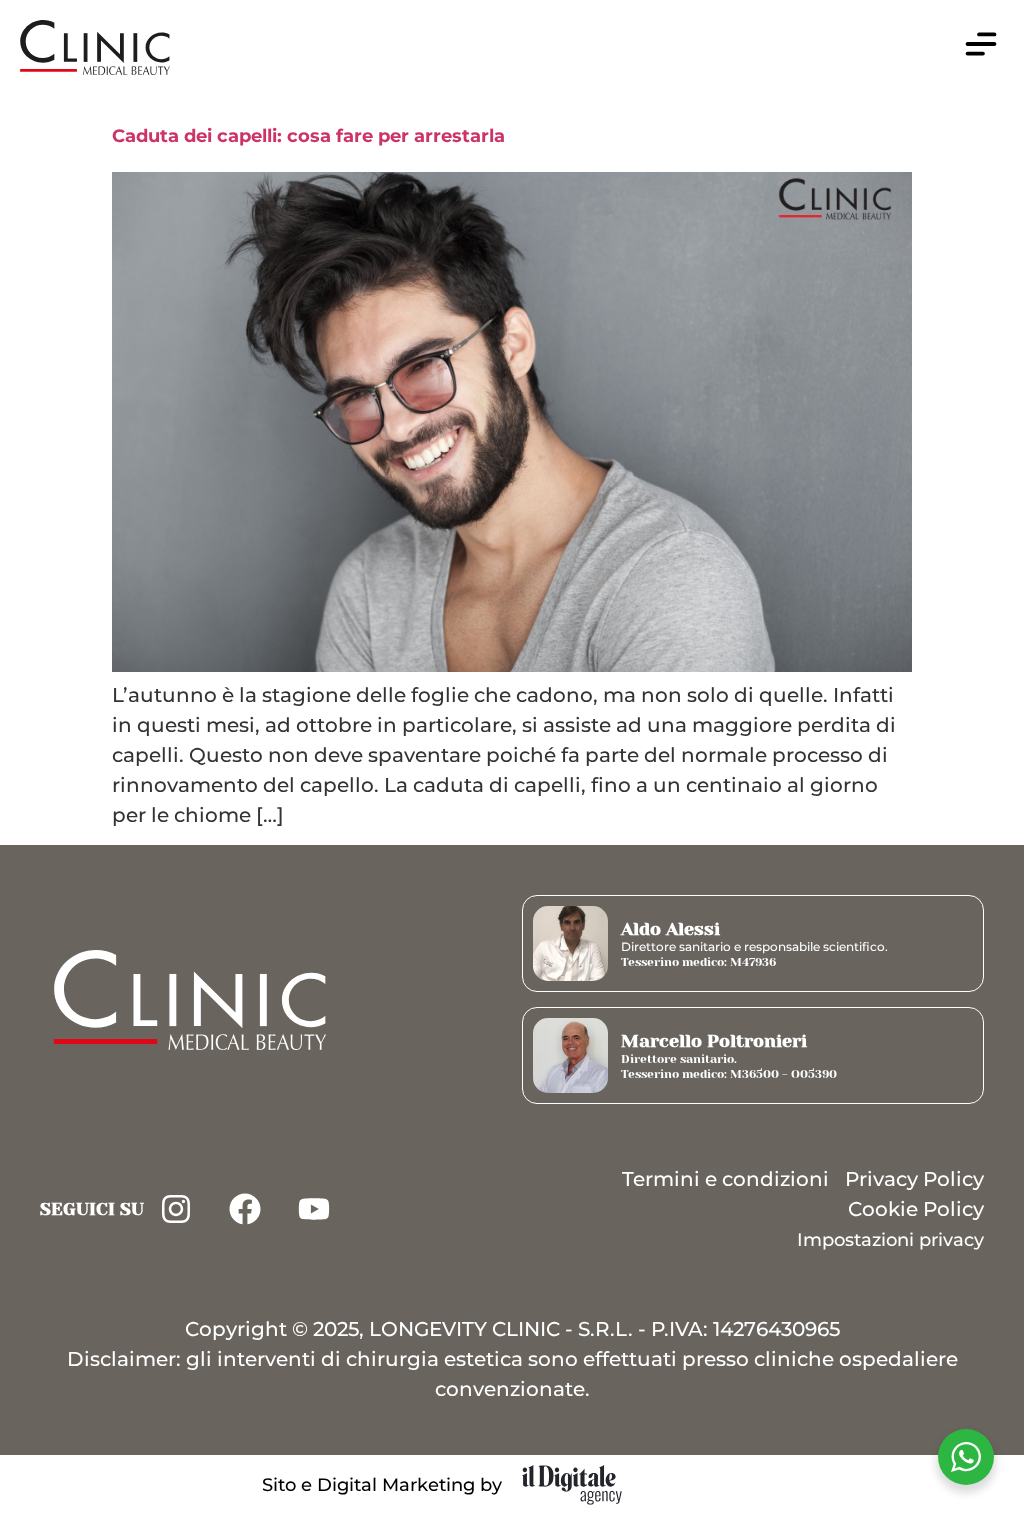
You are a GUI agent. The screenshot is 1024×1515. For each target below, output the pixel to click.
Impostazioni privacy (890, 1240)
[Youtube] (314, 1209)
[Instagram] (176, 1209)
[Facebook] (245, 1209)
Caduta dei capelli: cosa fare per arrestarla (308, 136)
